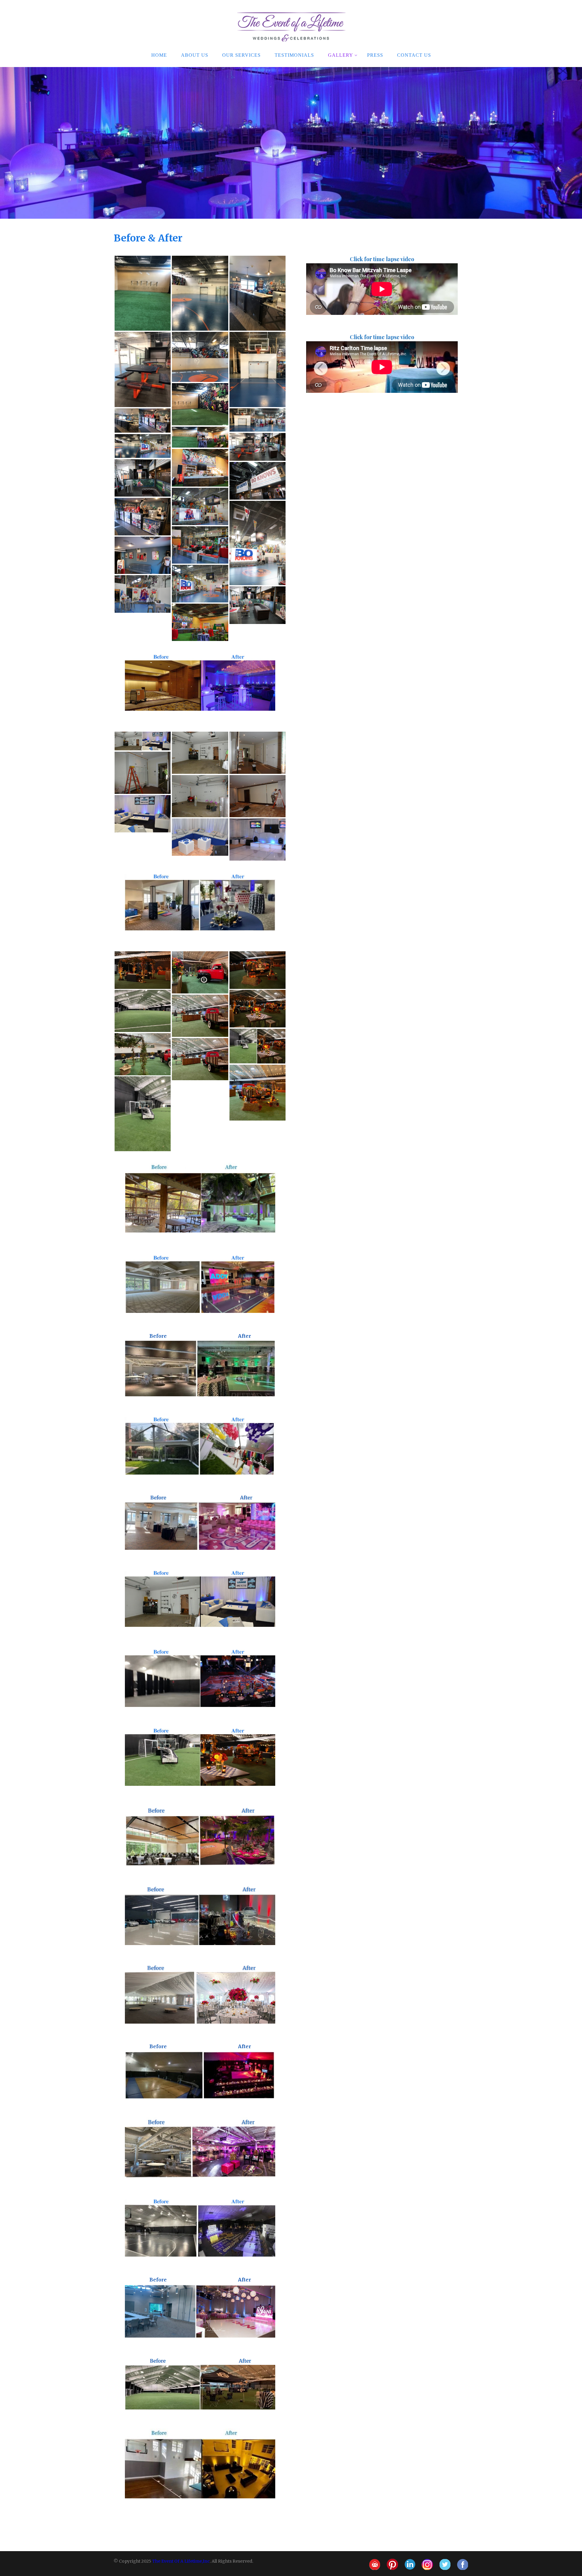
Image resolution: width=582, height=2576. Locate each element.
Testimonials (294, 55)
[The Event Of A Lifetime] (291, 3)
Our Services (241, 55)
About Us (195, 55)
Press (375, 55)
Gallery (341, 55)
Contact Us (414, 55)
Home (159, 55)
